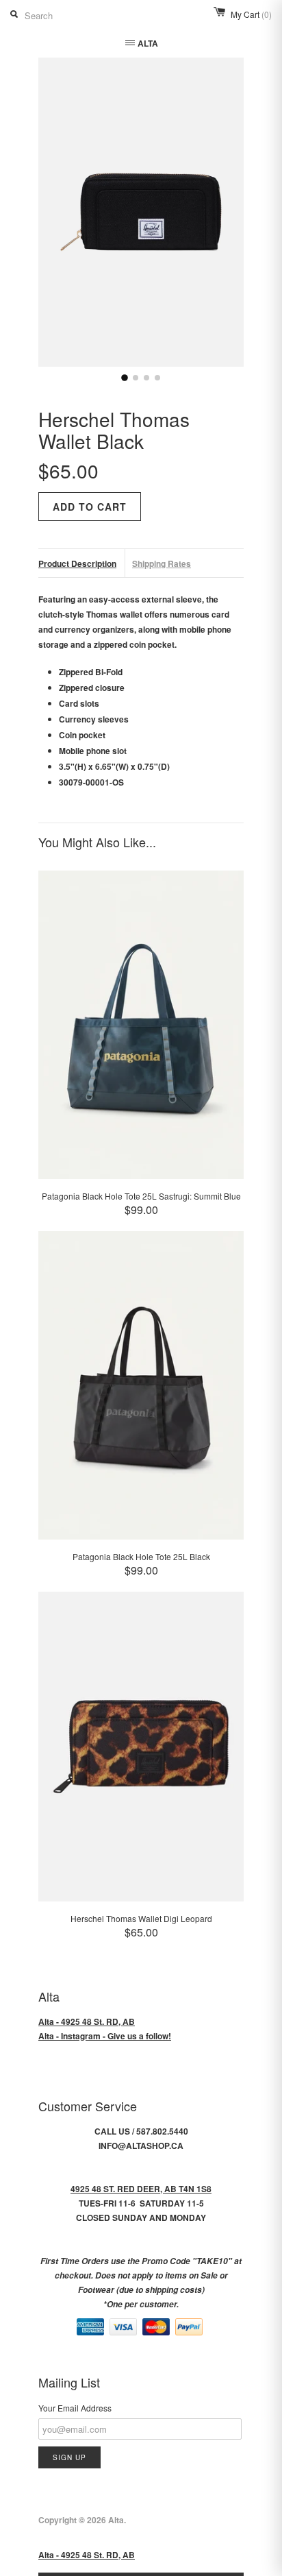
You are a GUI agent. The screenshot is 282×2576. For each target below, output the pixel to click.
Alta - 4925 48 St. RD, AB (87, 2021)
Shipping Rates (162, 563)
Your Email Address (75, 2408)
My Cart (251, 14)
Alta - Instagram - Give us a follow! (105, 2036)
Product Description (77, 563)
